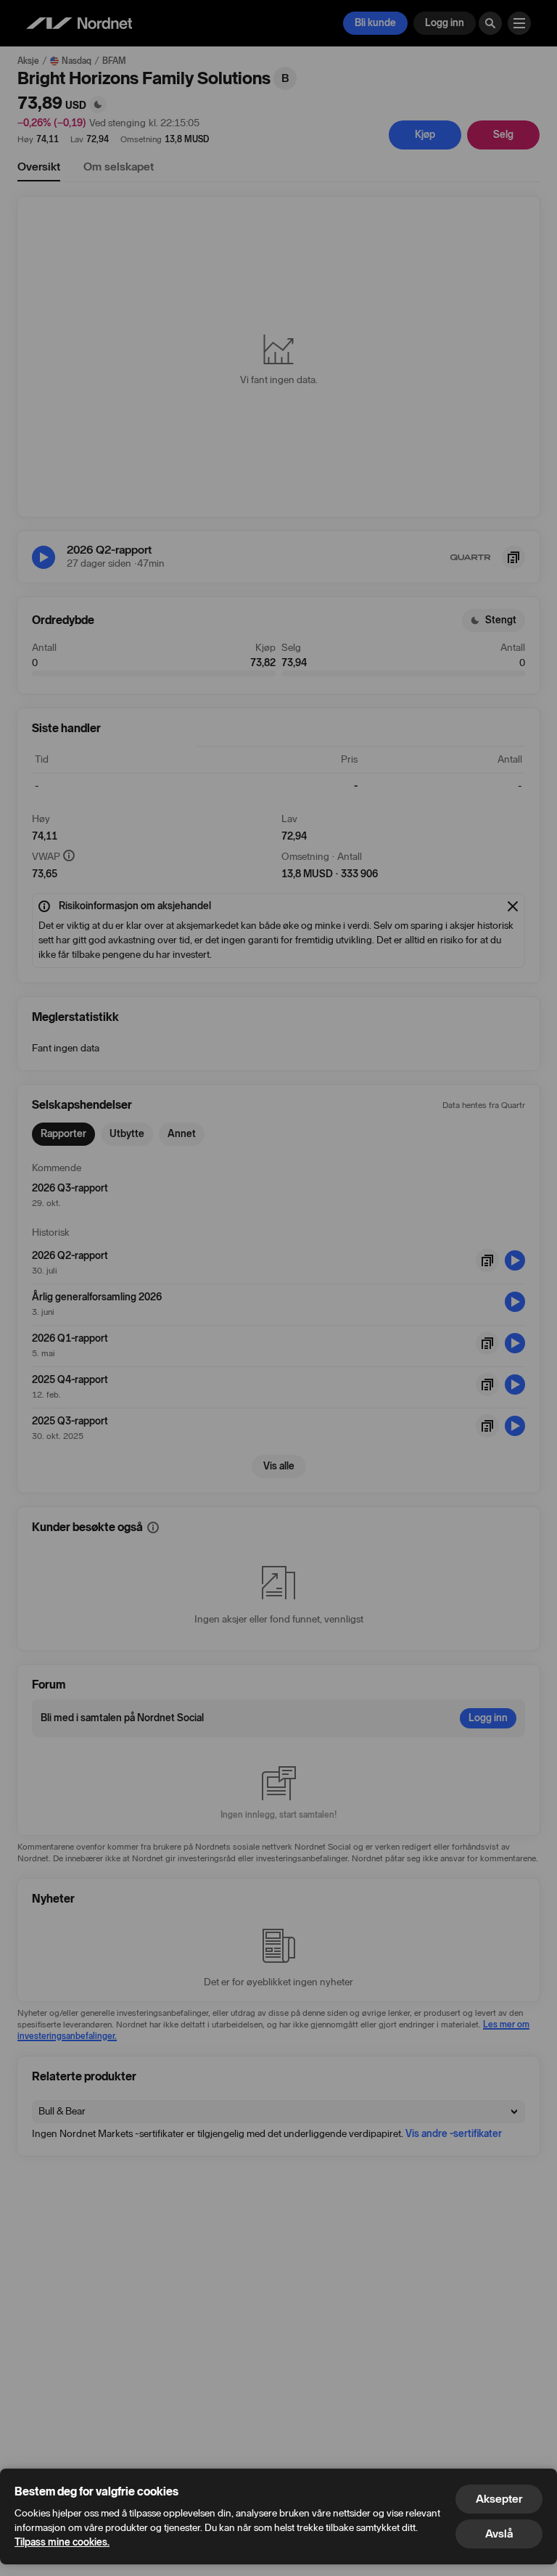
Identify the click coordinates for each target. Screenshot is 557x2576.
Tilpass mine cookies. (62, 2542)
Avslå (499, 2534)
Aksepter (499, 2499)
